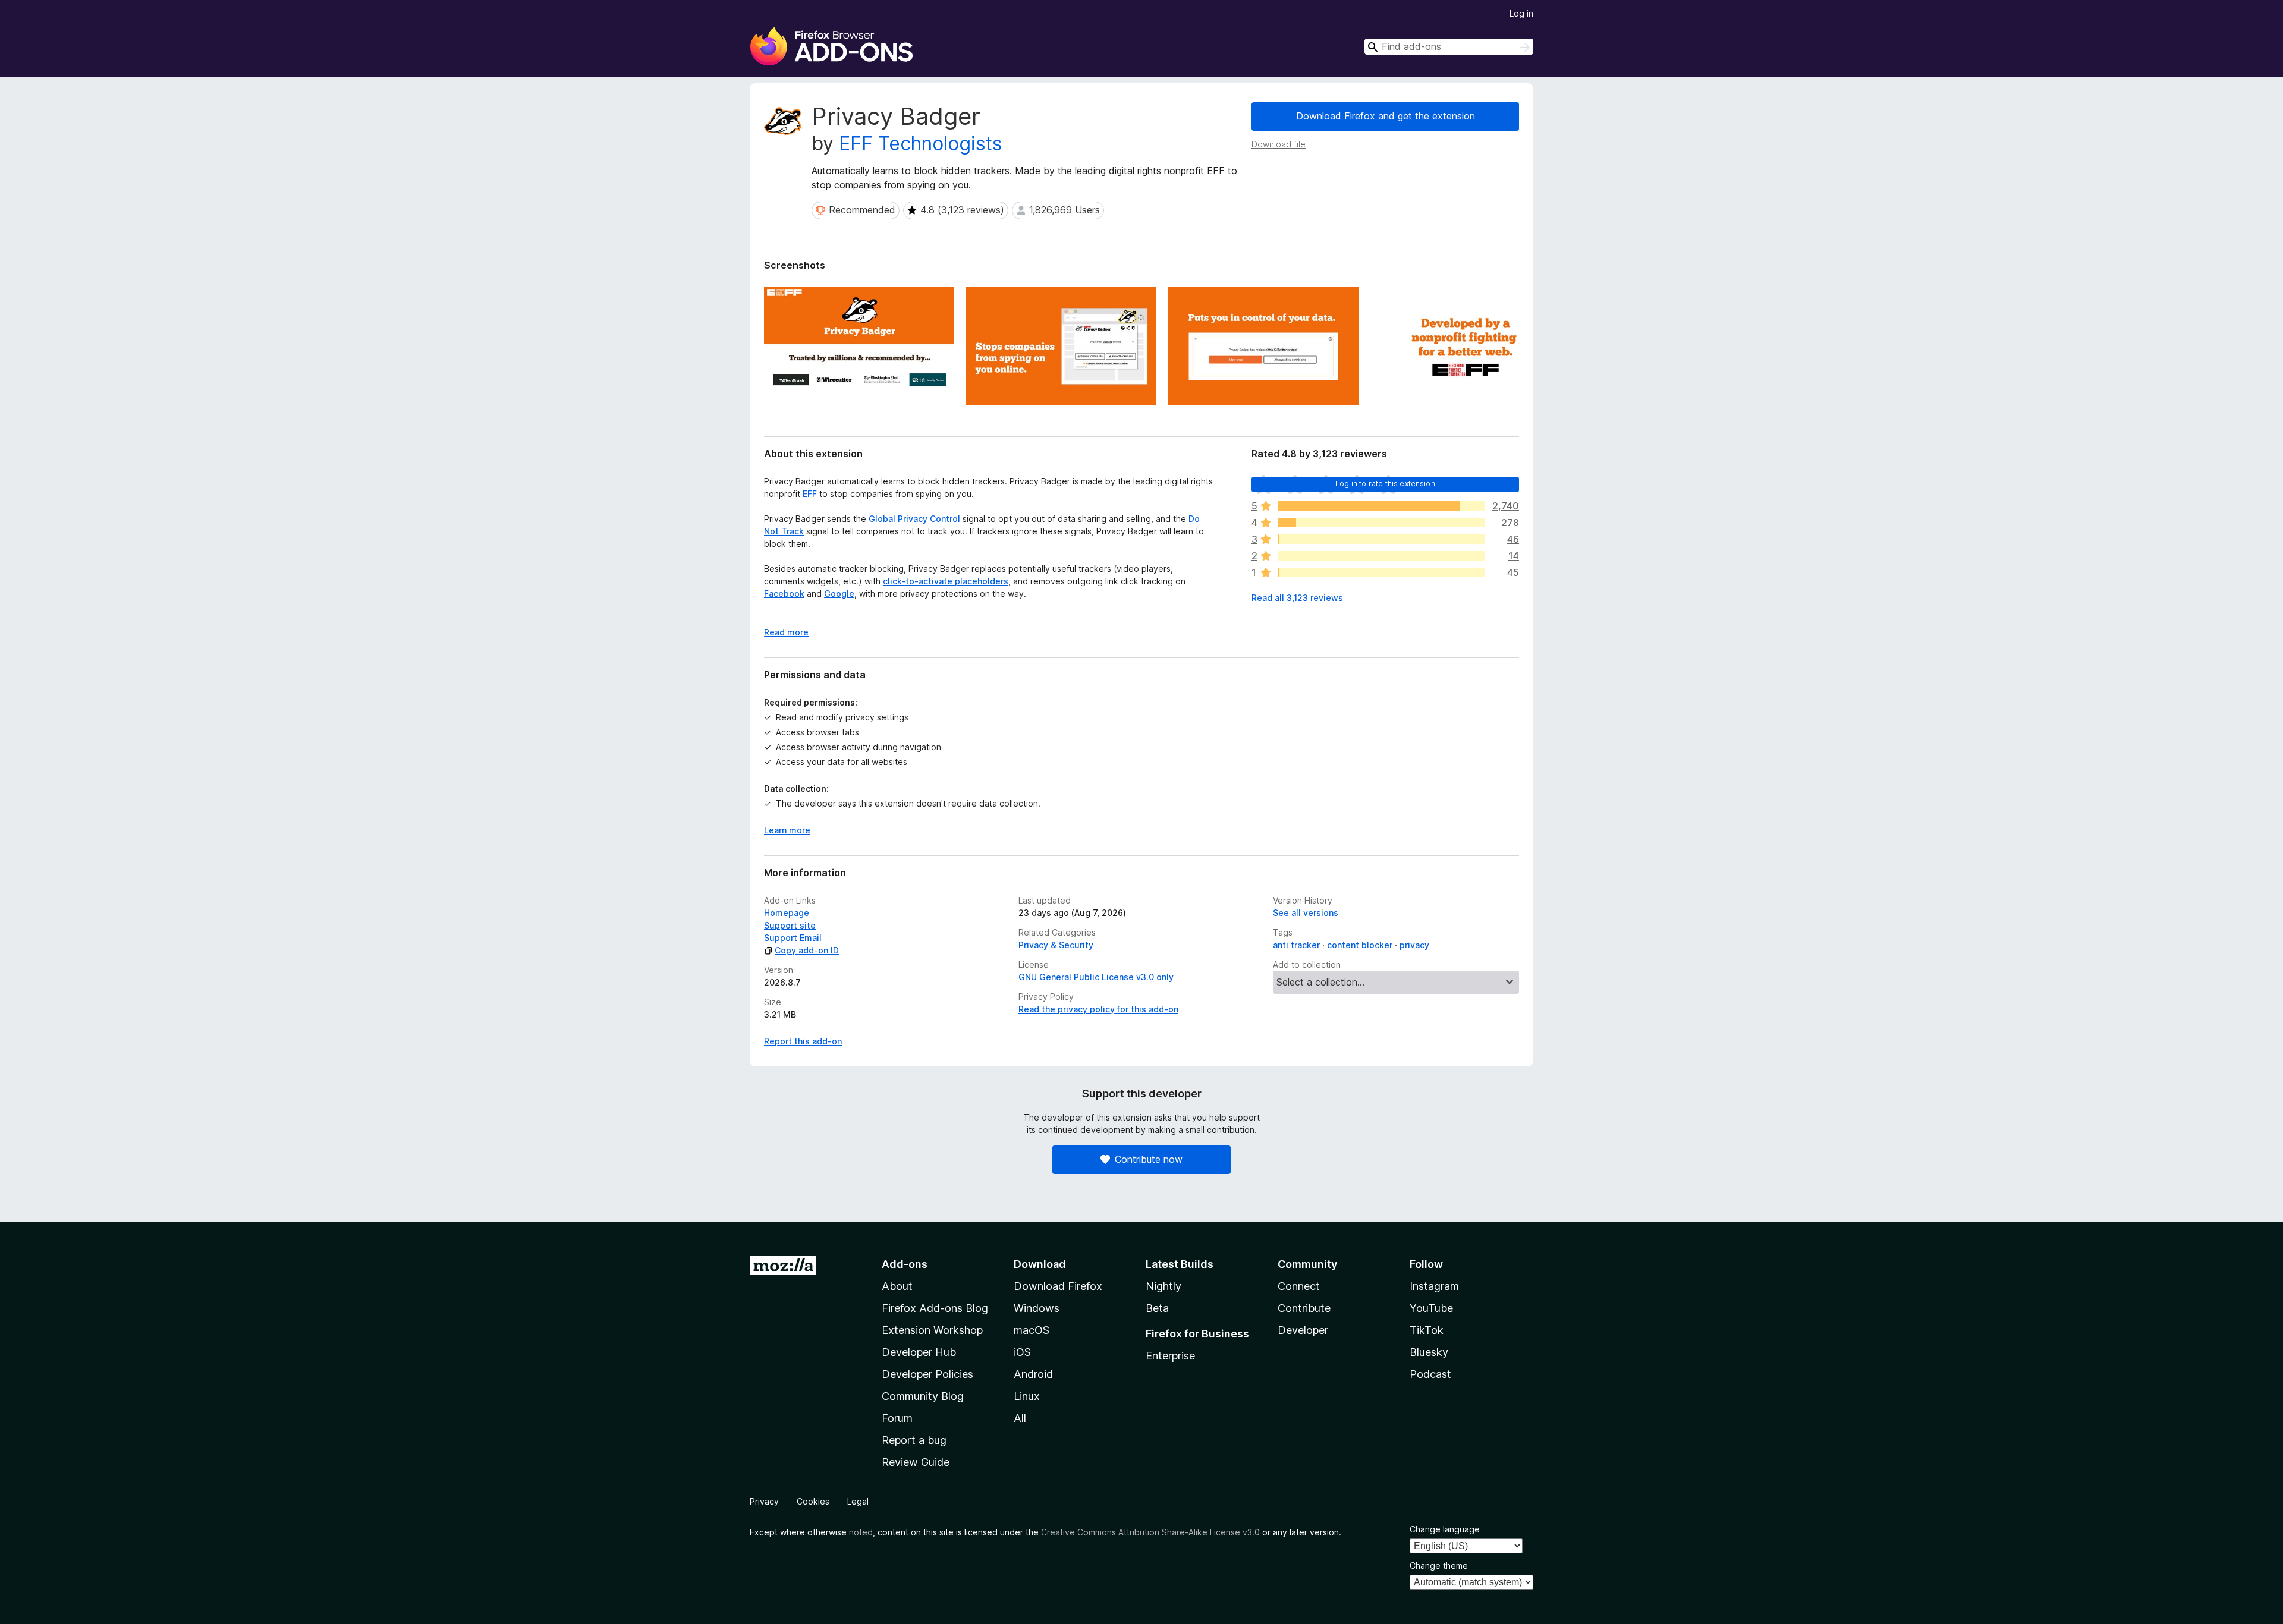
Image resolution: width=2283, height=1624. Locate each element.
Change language (1445, 1529)
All (1020, 1418)
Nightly (1163, 1286)
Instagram (1434, 1286)
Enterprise (1170, 1356)
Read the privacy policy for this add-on (1098, 1009)
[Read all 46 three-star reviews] (1381, 539)
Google (839, 594)
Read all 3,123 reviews (1297, 598)
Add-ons (905, 1264)
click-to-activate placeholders (946, 581)
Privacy (764, 1501)
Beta (1157, 1308)
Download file (1279, 144)
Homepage (787, 913)
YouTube (1431, 1308)
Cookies (813, 1501)
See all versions (1306, 913)
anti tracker (1296, 945)
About (897, 1286)
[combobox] (1449, 47)
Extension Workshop (932, 1330)
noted (861, 1532)
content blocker (1360, 945)
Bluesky (1429, 1352)
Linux (1027, 1396)
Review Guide (916, 1462)
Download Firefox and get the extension (1386, 116)
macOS (1032, 1330)
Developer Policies (927, 1374)
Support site (790, 925)
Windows (1037, 1308)
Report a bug (914, 1440)
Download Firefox (1058, 1286)
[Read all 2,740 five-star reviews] (1381, 506)
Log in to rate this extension (1385, 484)
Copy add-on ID (807, 950)
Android (1033, 1374)
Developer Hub (919, 1352)
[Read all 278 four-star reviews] (1381, 523)
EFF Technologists (921, 144)
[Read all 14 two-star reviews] (1381, 556)
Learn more (787, 830)
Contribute (1304, 1308)
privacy (1414, 945)
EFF (810, 494)
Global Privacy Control (914, 519)
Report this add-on (803, 1041)
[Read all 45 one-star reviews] (1381, 572)
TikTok (1427, 1330)
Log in (1521, 13)
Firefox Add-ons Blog (935, 1308)
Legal (858, 1501)
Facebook (784, 594)
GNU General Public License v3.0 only (1096, 977)
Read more (786, 632)
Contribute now (1149, 1159)
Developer (1303, 1330)
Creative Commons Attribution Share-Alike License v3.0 (1150, 1532)
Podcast (1430, 1374)
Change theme (1439, 1565)
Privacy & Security (1056, 945)
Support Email (793, 938)
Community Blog (923, 1396)
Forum (897, 1418)
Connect (1299, 1286)
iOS (1022, 1352)
